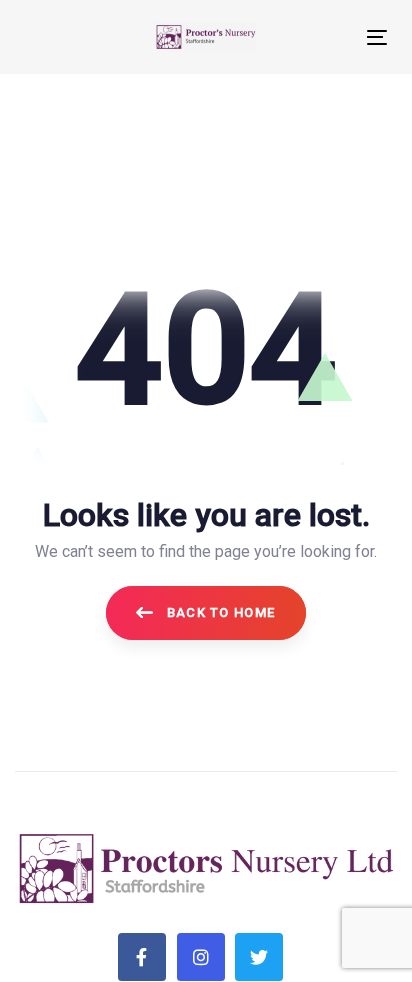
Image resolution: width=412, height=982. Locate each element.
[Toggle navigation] (326, 37)
